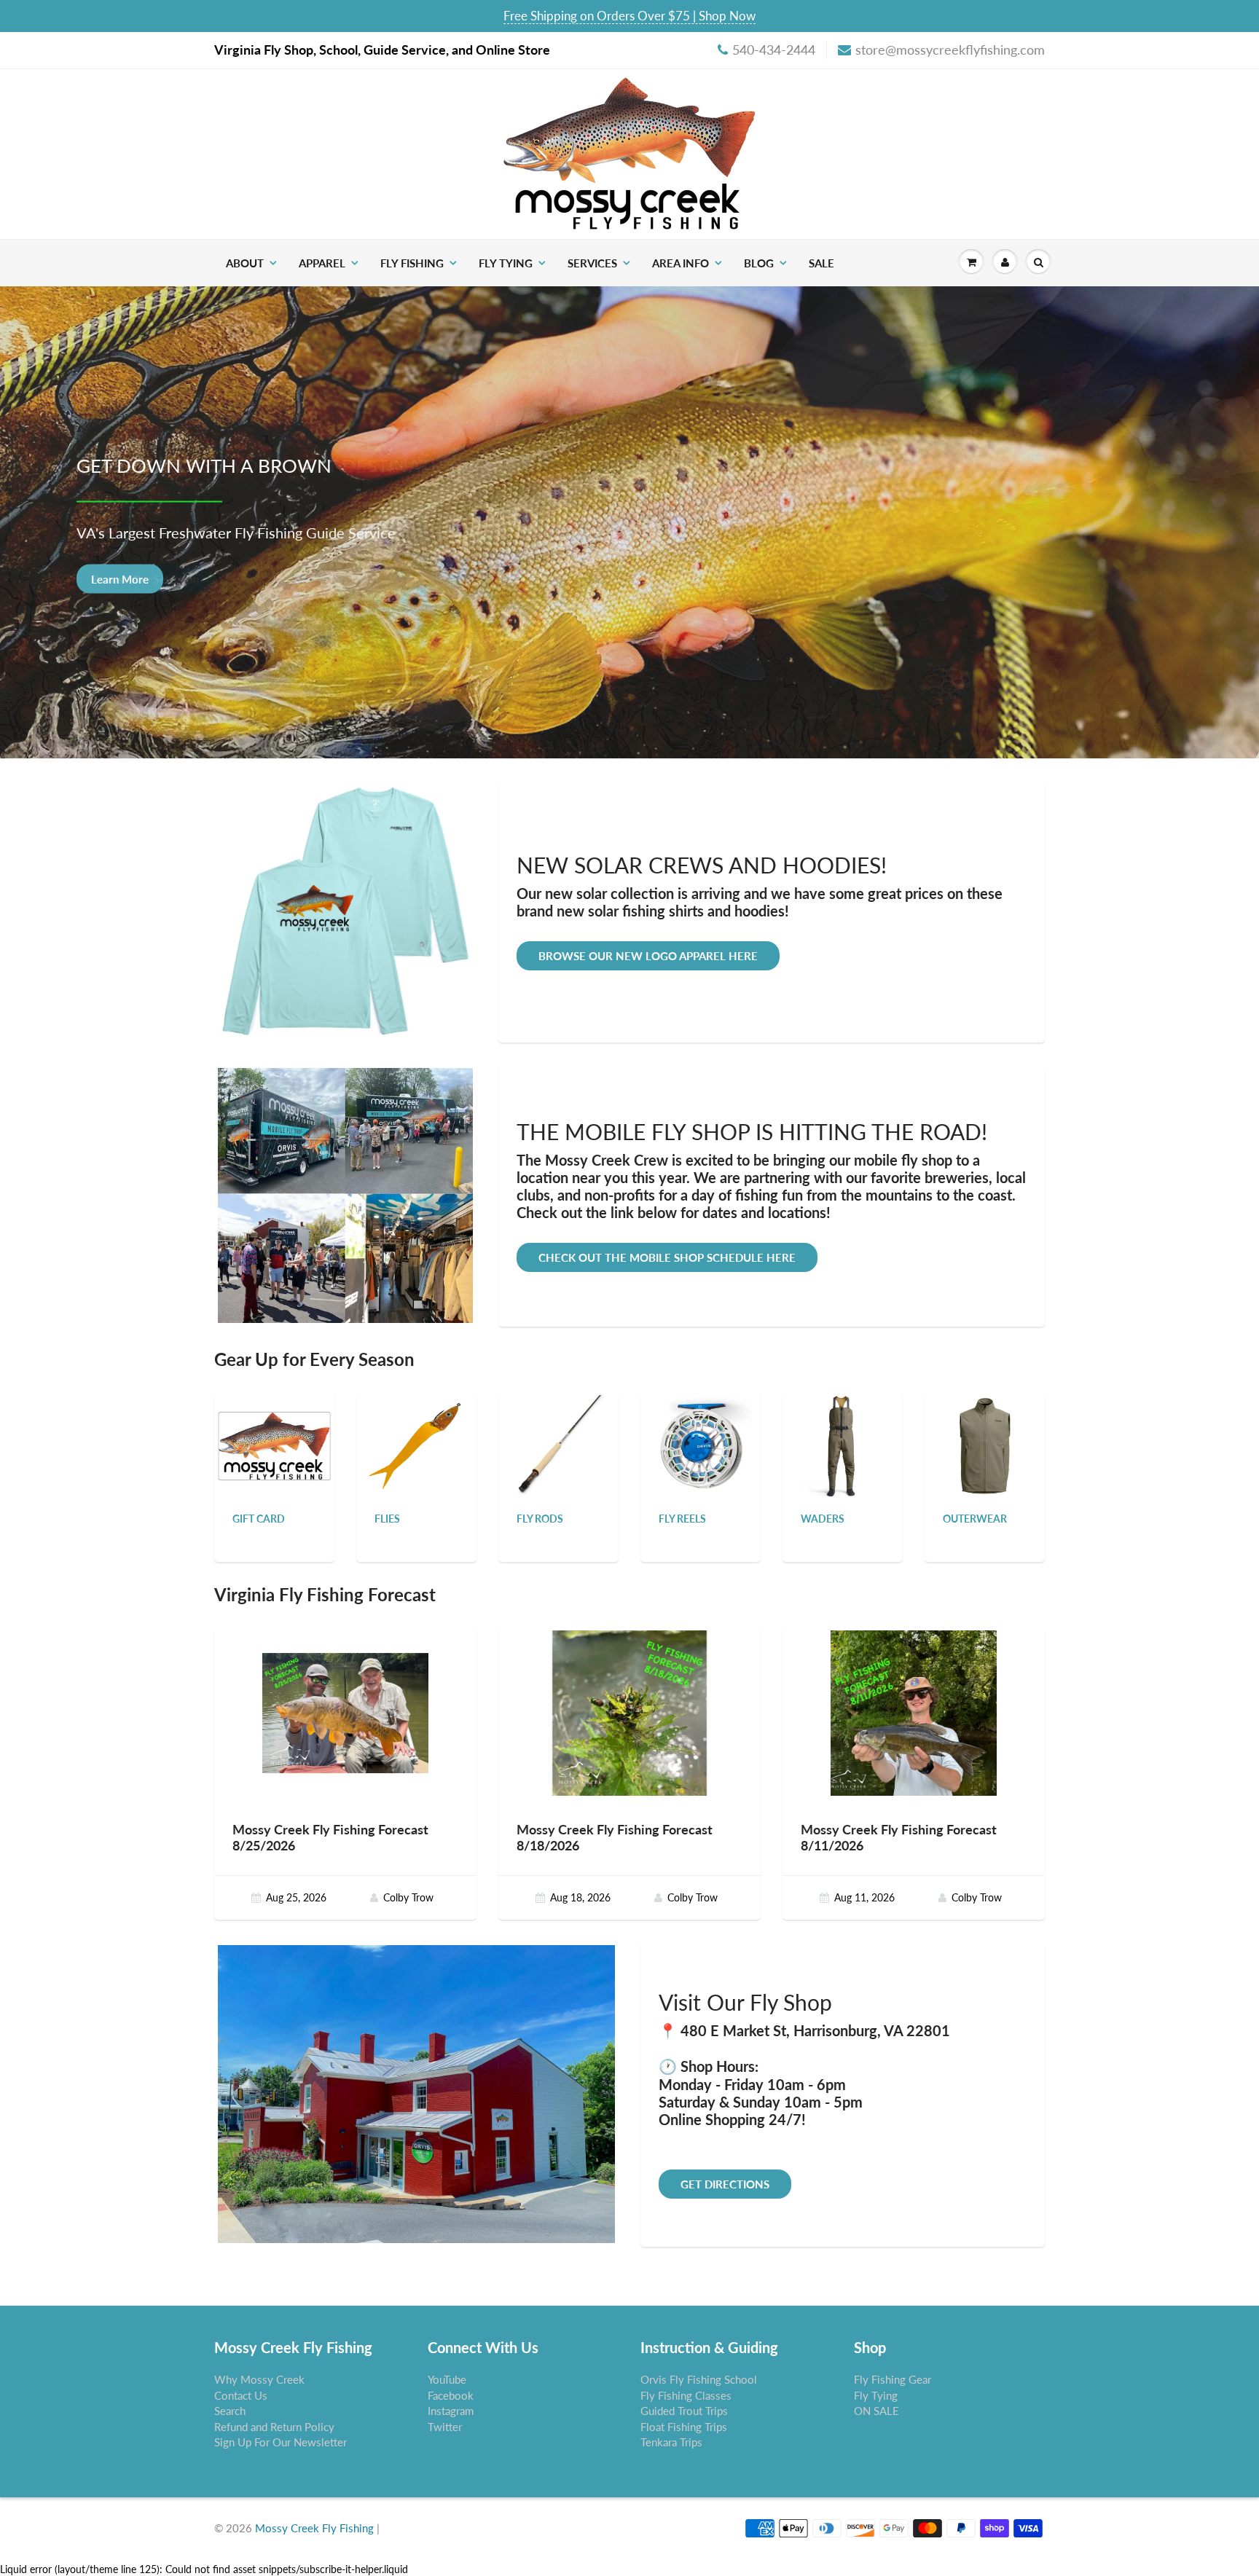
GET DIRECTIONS (725, 2184)
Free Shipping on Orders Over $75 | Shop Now (629, 16)
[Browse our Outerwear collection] (985, 1445)
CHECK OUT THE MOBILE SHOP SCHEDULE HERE (667, 1257)
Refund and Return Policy (274, 2427)
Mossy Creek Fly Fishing (314, 2528)
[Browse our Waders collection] (843, 1445)
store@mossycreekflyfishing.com (950, 50)
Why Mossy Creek (259, 2379)
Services (592, 263)
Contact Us (241, 2395)
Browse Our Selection (145, 578)
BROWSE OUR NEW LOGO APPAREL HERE (648, 956)
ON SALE (876, 2411)
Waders (823, 1519)
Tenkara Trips (671, 2442)
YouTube (447, 2379)
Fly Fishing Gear (893, 2379)
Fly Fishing (412, 263)
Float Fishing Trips (684, 2427)
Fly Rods (540, 1519)
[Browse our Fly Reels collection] (701, 1445)
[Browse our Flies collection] (417, 1445)
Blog (759, 263)
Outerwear (975, 1519)
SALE (821, 263)
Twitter (445, 2427)
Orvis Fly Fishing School (699, 2379)
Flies (387, 1519)
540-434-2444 (774, 50)
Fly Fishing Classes (686, 2395)
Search (230, 2411)
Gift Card (259, 1519)
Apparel (322, 263)
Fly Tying (506, 263)
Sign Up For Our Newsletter (281, 2442)
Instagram (451, 2411)
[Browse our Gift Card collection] (274, 1428)
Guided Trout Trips (684, 2411)
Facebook (451, 2395)
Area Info (681, 263)
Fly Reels (682, 1519)
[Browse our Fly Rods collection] (559, 1445)
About (245, 263)
